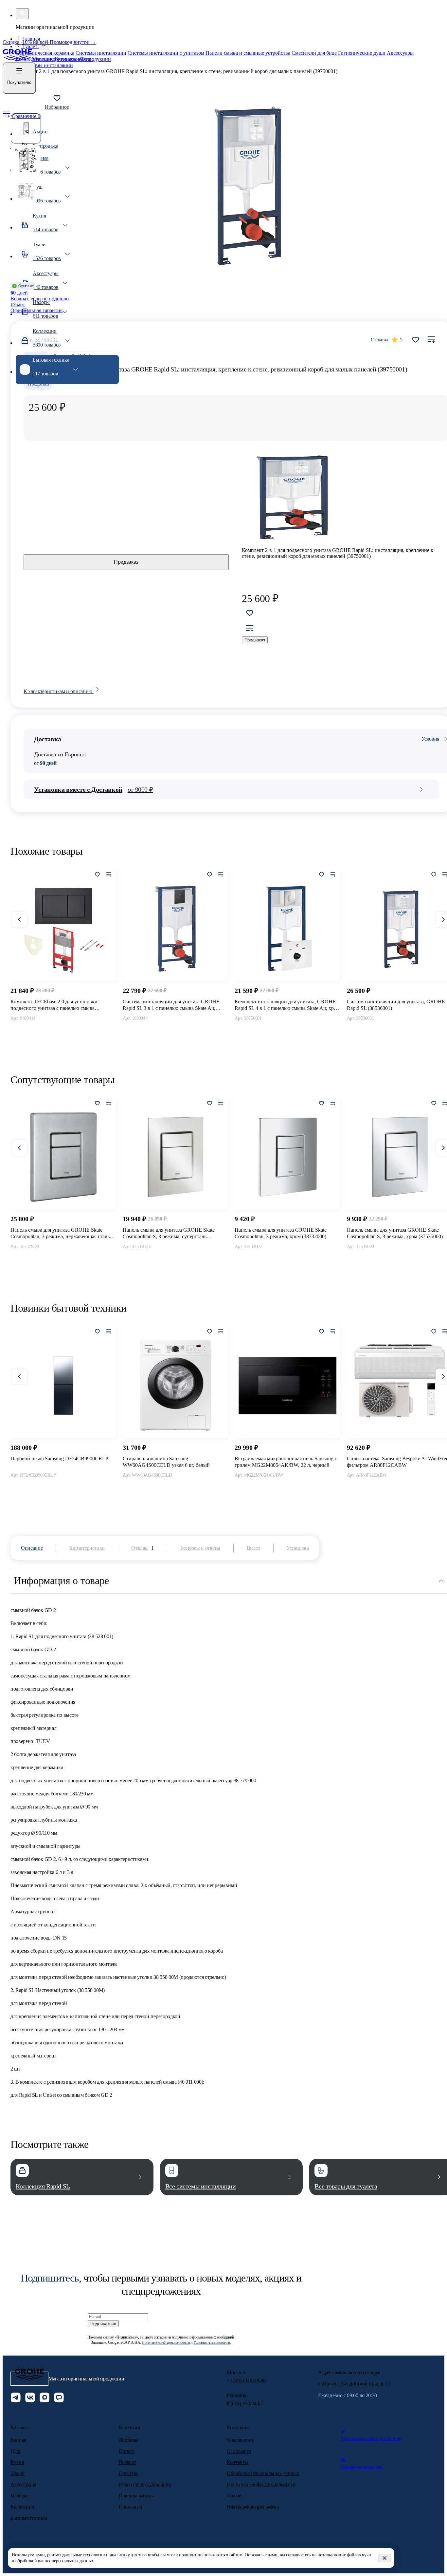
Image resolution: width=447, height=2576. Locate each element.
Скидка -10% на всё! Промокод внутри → (49, 42)
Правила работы (136, 2496)
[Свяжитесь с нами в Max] (45, 2398)
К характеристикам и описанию (59, 691)
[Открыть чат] (59, 2398)
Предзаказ (126, 562)
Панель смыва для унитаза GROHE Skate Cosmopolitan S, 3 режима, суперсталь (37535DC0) (169, 1233)
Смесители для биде (314, 53)
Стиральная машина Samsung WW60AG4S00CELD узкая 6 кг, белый (166, 1462)
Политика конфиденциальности (166, 2342)
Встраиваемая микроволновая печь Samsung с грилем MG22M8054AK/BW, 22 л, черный (286, 1462)
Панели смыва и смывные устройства (248, 53)
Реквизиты (130, 2507)
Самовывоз (239, 2451)
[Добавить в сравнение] (431, 340)
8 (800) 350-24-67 (245, 2404)
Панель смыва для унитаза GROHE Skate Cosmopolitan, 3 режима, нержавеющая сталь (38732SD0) (60, 1233)
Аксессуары (400, 53)
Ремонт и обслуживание (145, 2484)
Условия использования (212, 2342)
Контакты (237, 2462)
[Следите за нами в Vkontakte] (30, 2398)
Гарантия (129, 2473)
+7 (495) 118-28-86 (246, 2381)
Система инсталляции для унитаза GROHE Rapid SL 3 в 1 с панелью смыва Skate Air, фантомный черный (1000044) (171, 1005)
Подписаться (103, 2324)
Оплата (127, 2451)
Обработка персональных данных (263, 2473)
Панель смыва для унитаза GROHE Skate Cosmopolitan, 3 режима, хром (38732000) (281, 1233)
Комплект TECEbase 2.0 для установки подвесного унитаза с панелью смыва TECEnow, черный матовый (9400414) (54, 1005)
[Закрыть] (384, 2558)
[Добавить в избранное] (98, 875)
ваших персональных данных (66, 2561)
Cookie (234, 2496)
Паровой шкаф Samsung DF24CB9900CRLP (59, 1458)
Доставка (129, 2440)
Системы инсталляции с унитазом (166, 53)
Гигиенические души (362, 53)
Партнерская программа (253, 2507)
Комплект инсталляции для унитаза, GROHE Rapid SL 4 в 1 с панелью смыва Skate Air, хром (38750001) (287, 1005)
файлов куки (359, 2555)
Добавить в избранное (416, 340)
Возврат (127, 2462)
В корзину (63, 1033)
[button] (19, 78)
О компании (240, 2440)
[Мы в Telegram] (16, 2398)
